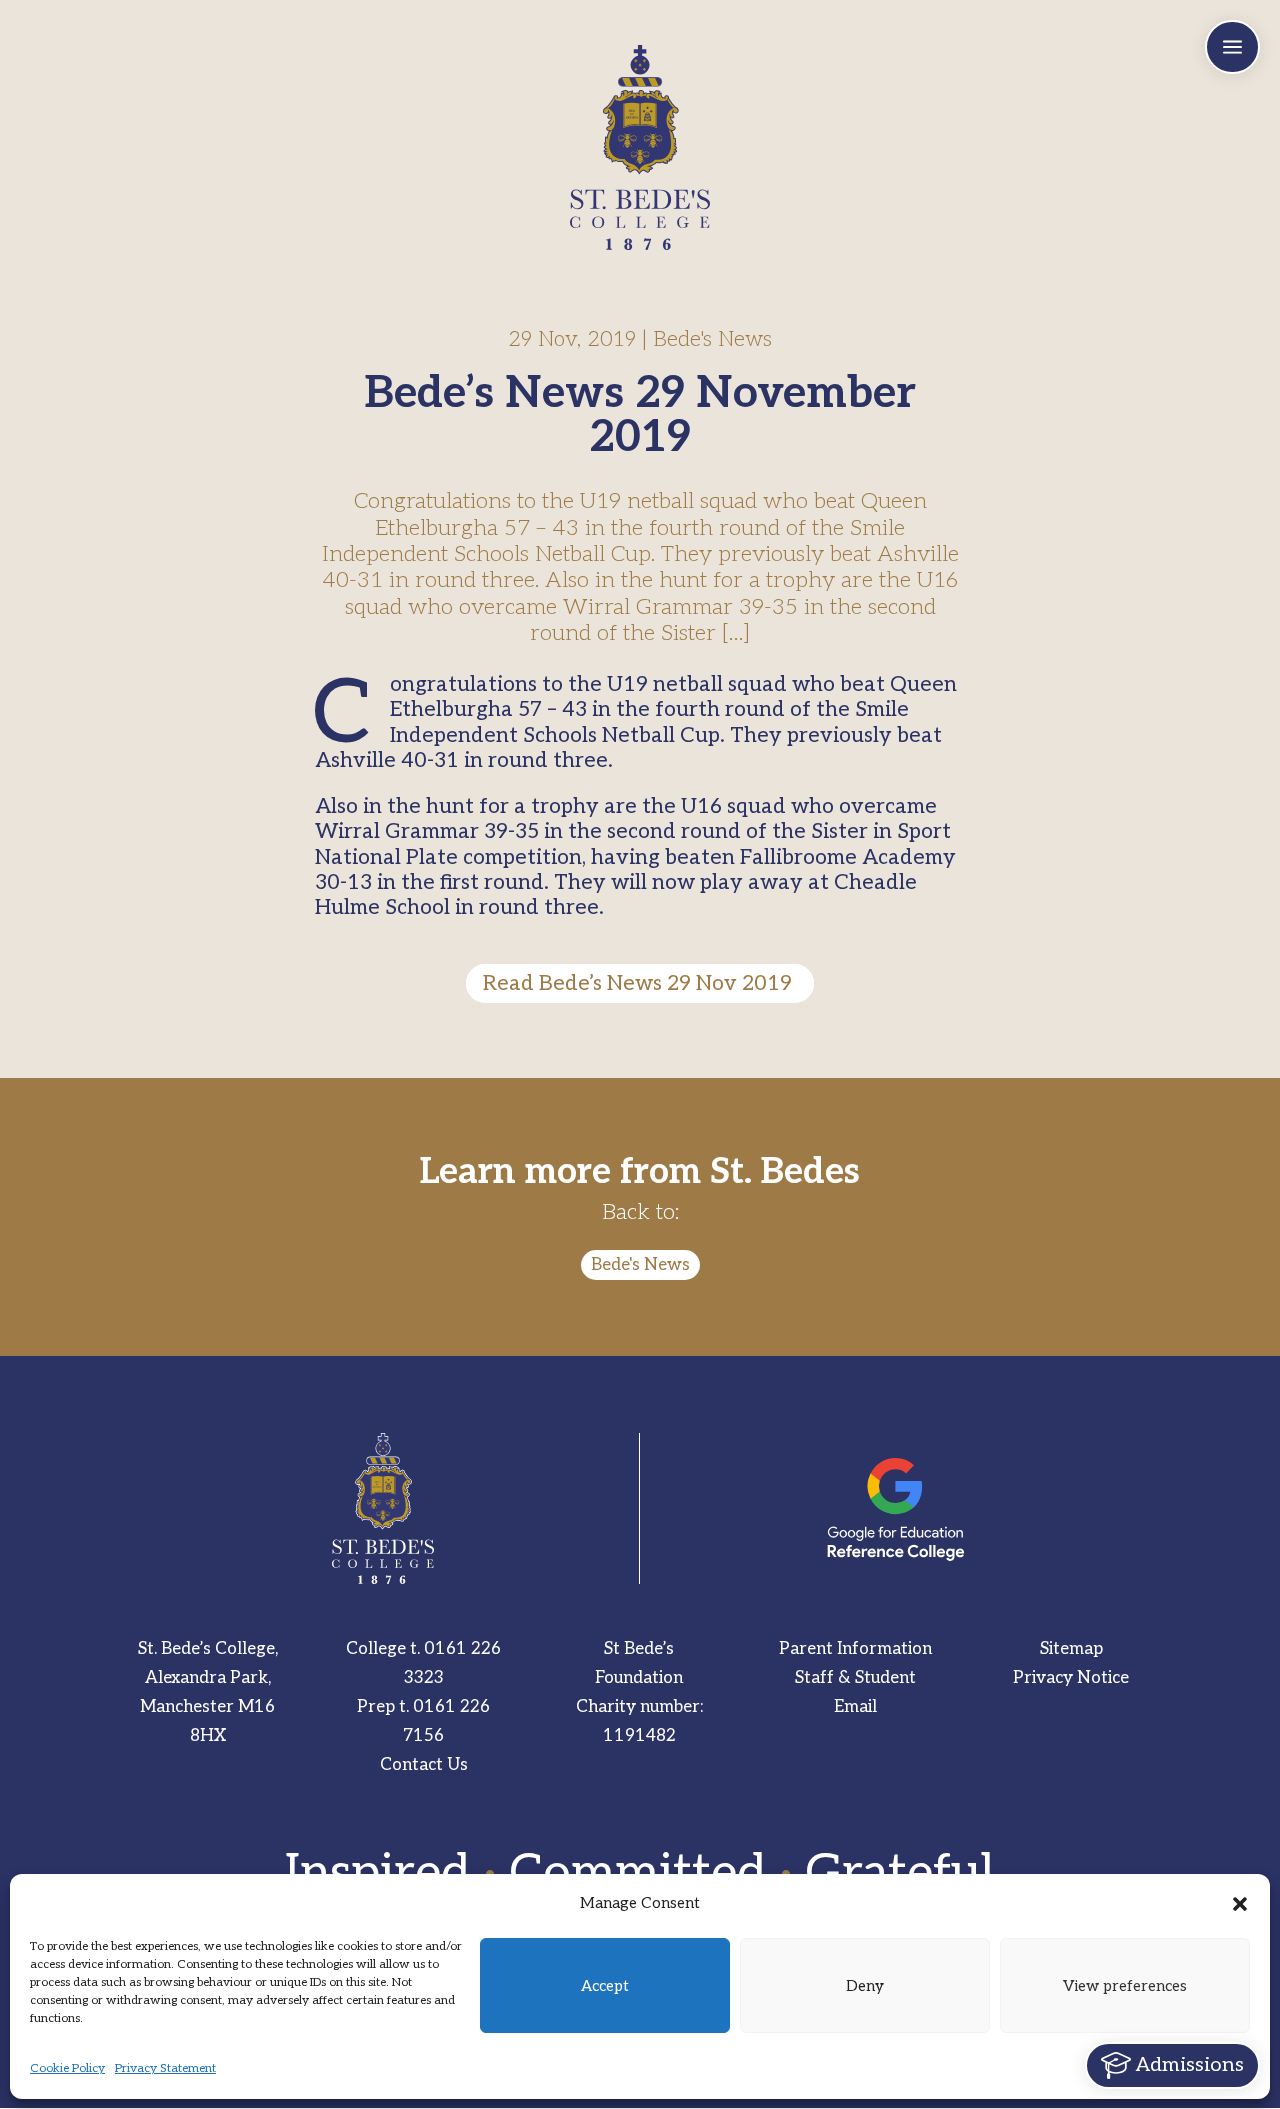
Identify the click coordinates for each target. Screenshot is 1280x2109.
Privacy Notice (1071, 1678)
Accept (605, 1986)
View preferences (1125, 1986)
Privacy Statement (165, 2068)
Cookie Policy (67, 2068)
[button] (1240, 1904)
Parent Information (855, 1649)
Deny (865, 1986)
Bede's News (640, 1265)
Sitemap (1071, 1649)
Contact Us (424, 1765)
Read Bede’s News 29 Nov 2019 (640, 983)
